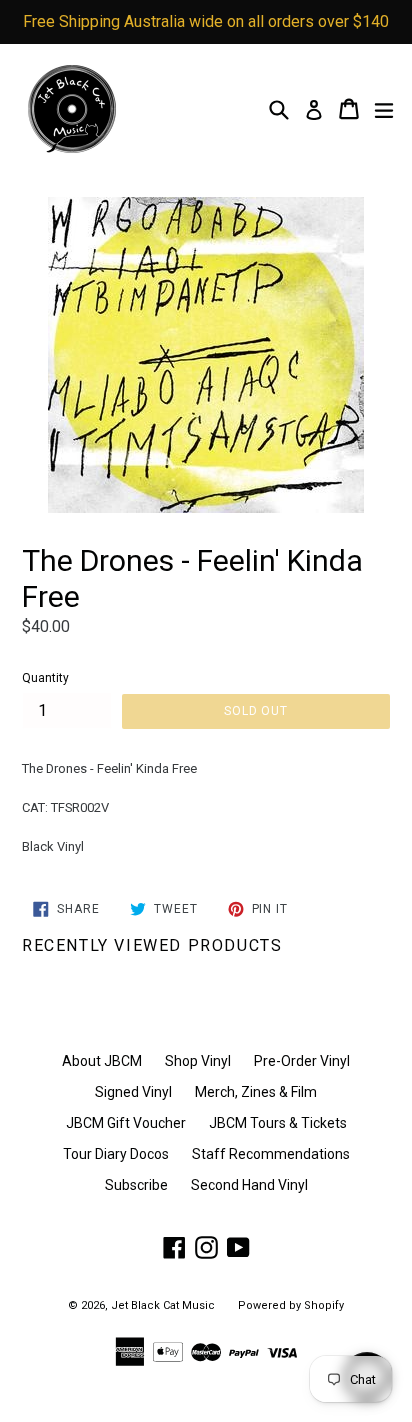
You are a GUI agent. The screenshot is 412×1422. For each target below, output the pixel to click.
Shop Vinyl (198, 1061)
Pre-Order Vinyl (302, 1061)
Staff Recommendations (271, 1154)
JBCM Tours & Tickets (278, 1123)
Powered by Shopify (291, 1305)
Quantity (45, 678)
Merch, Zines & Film (256, 1092)
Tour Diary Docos (116, 1154)
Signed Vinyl (133, 1092)
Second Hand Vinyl (249, 1185)
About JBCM (102, 1061)
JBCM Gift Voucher (126, 1123)
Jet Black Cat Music (163, 1305)
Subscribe (136, 1185)
